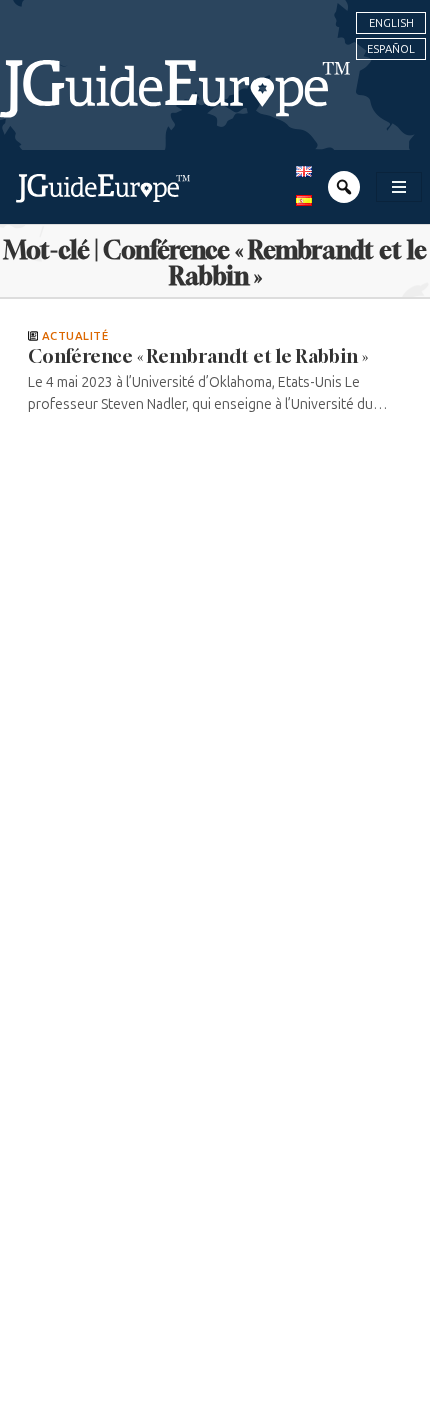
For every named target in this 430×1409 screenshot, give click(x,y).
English (391, 23)
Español (391, 49)
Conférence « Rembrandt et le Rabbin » (198, 356)
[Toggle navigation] (399, 187)
